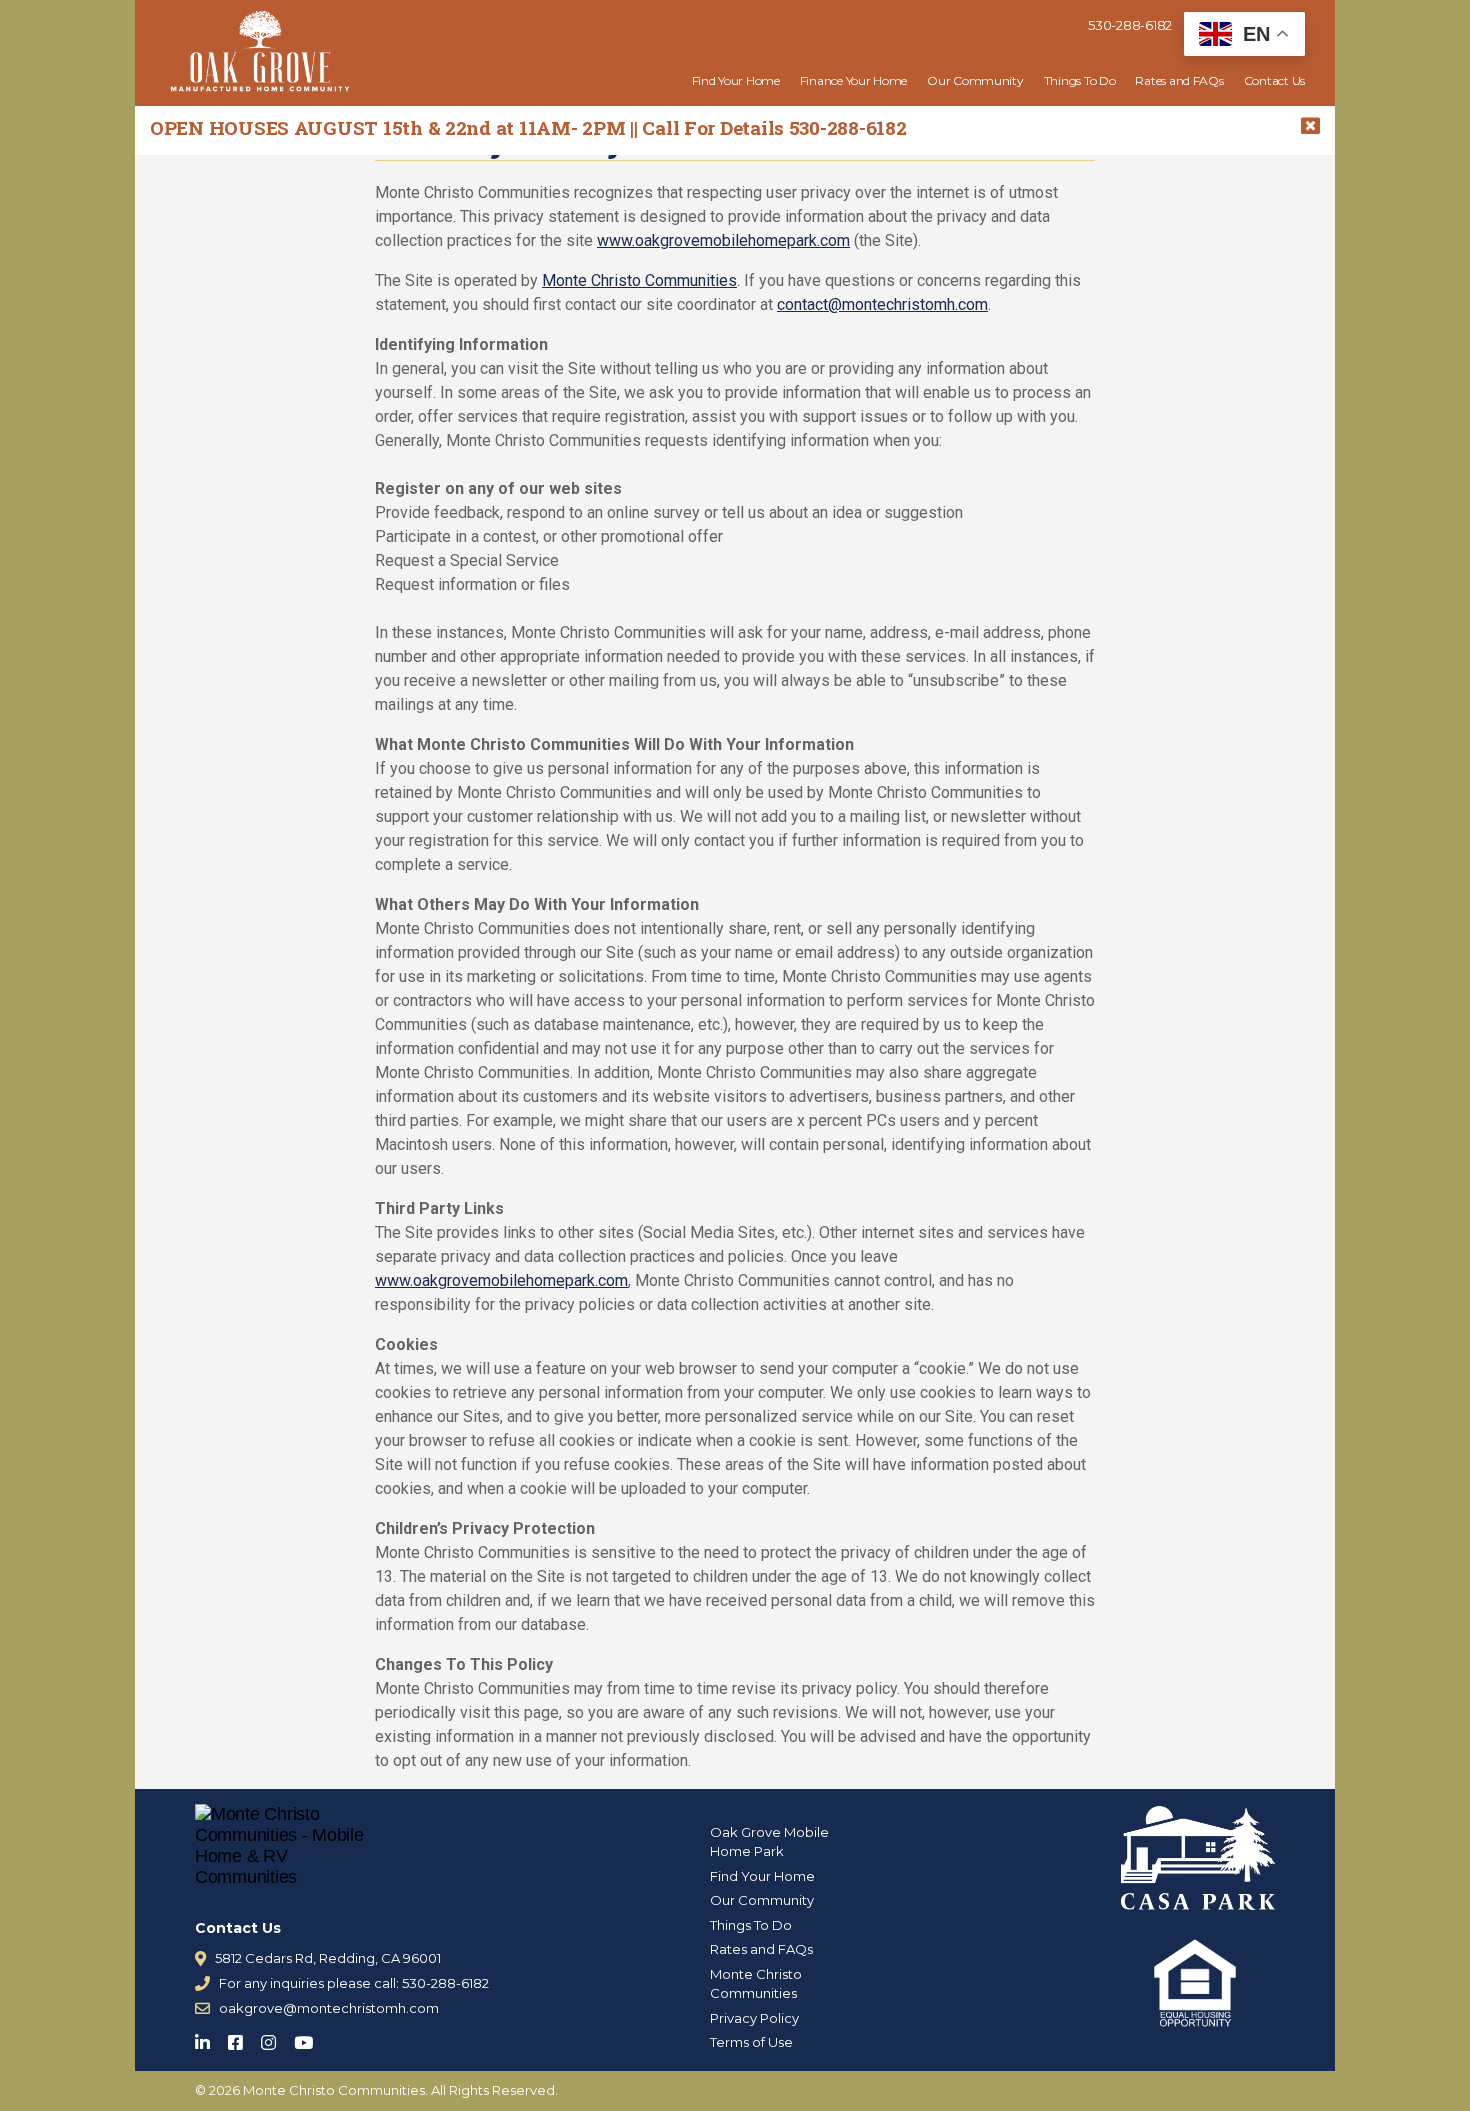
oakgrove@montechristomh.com (329, 2008)
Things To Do (1080, 80)
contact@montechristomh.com (882, 304)
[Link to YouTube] (309, 2038)
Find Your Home (736, 80)
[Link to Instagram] (274, 2038)
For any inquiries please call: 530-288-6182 (354, 1983)
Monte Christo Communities (639, 280)
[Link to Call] (202, 1983)
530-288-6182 (1130, 25)
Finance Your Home (853, 80)
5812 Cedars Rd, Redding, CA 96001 (328, 1958)
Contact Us (1274, 80)
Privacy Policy (754, 2018)
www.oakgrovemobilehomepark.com (723, 240)
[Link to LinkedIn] (208, 2038)
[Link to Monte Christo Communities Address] (200, 1958)
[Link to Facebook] (241, 2038)
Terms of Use (751, 2042)
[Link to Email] (202, 2008)
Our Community (975, 80)
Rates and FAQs (1179, 80)
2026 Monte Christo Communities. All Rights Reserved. (383, 2090)
